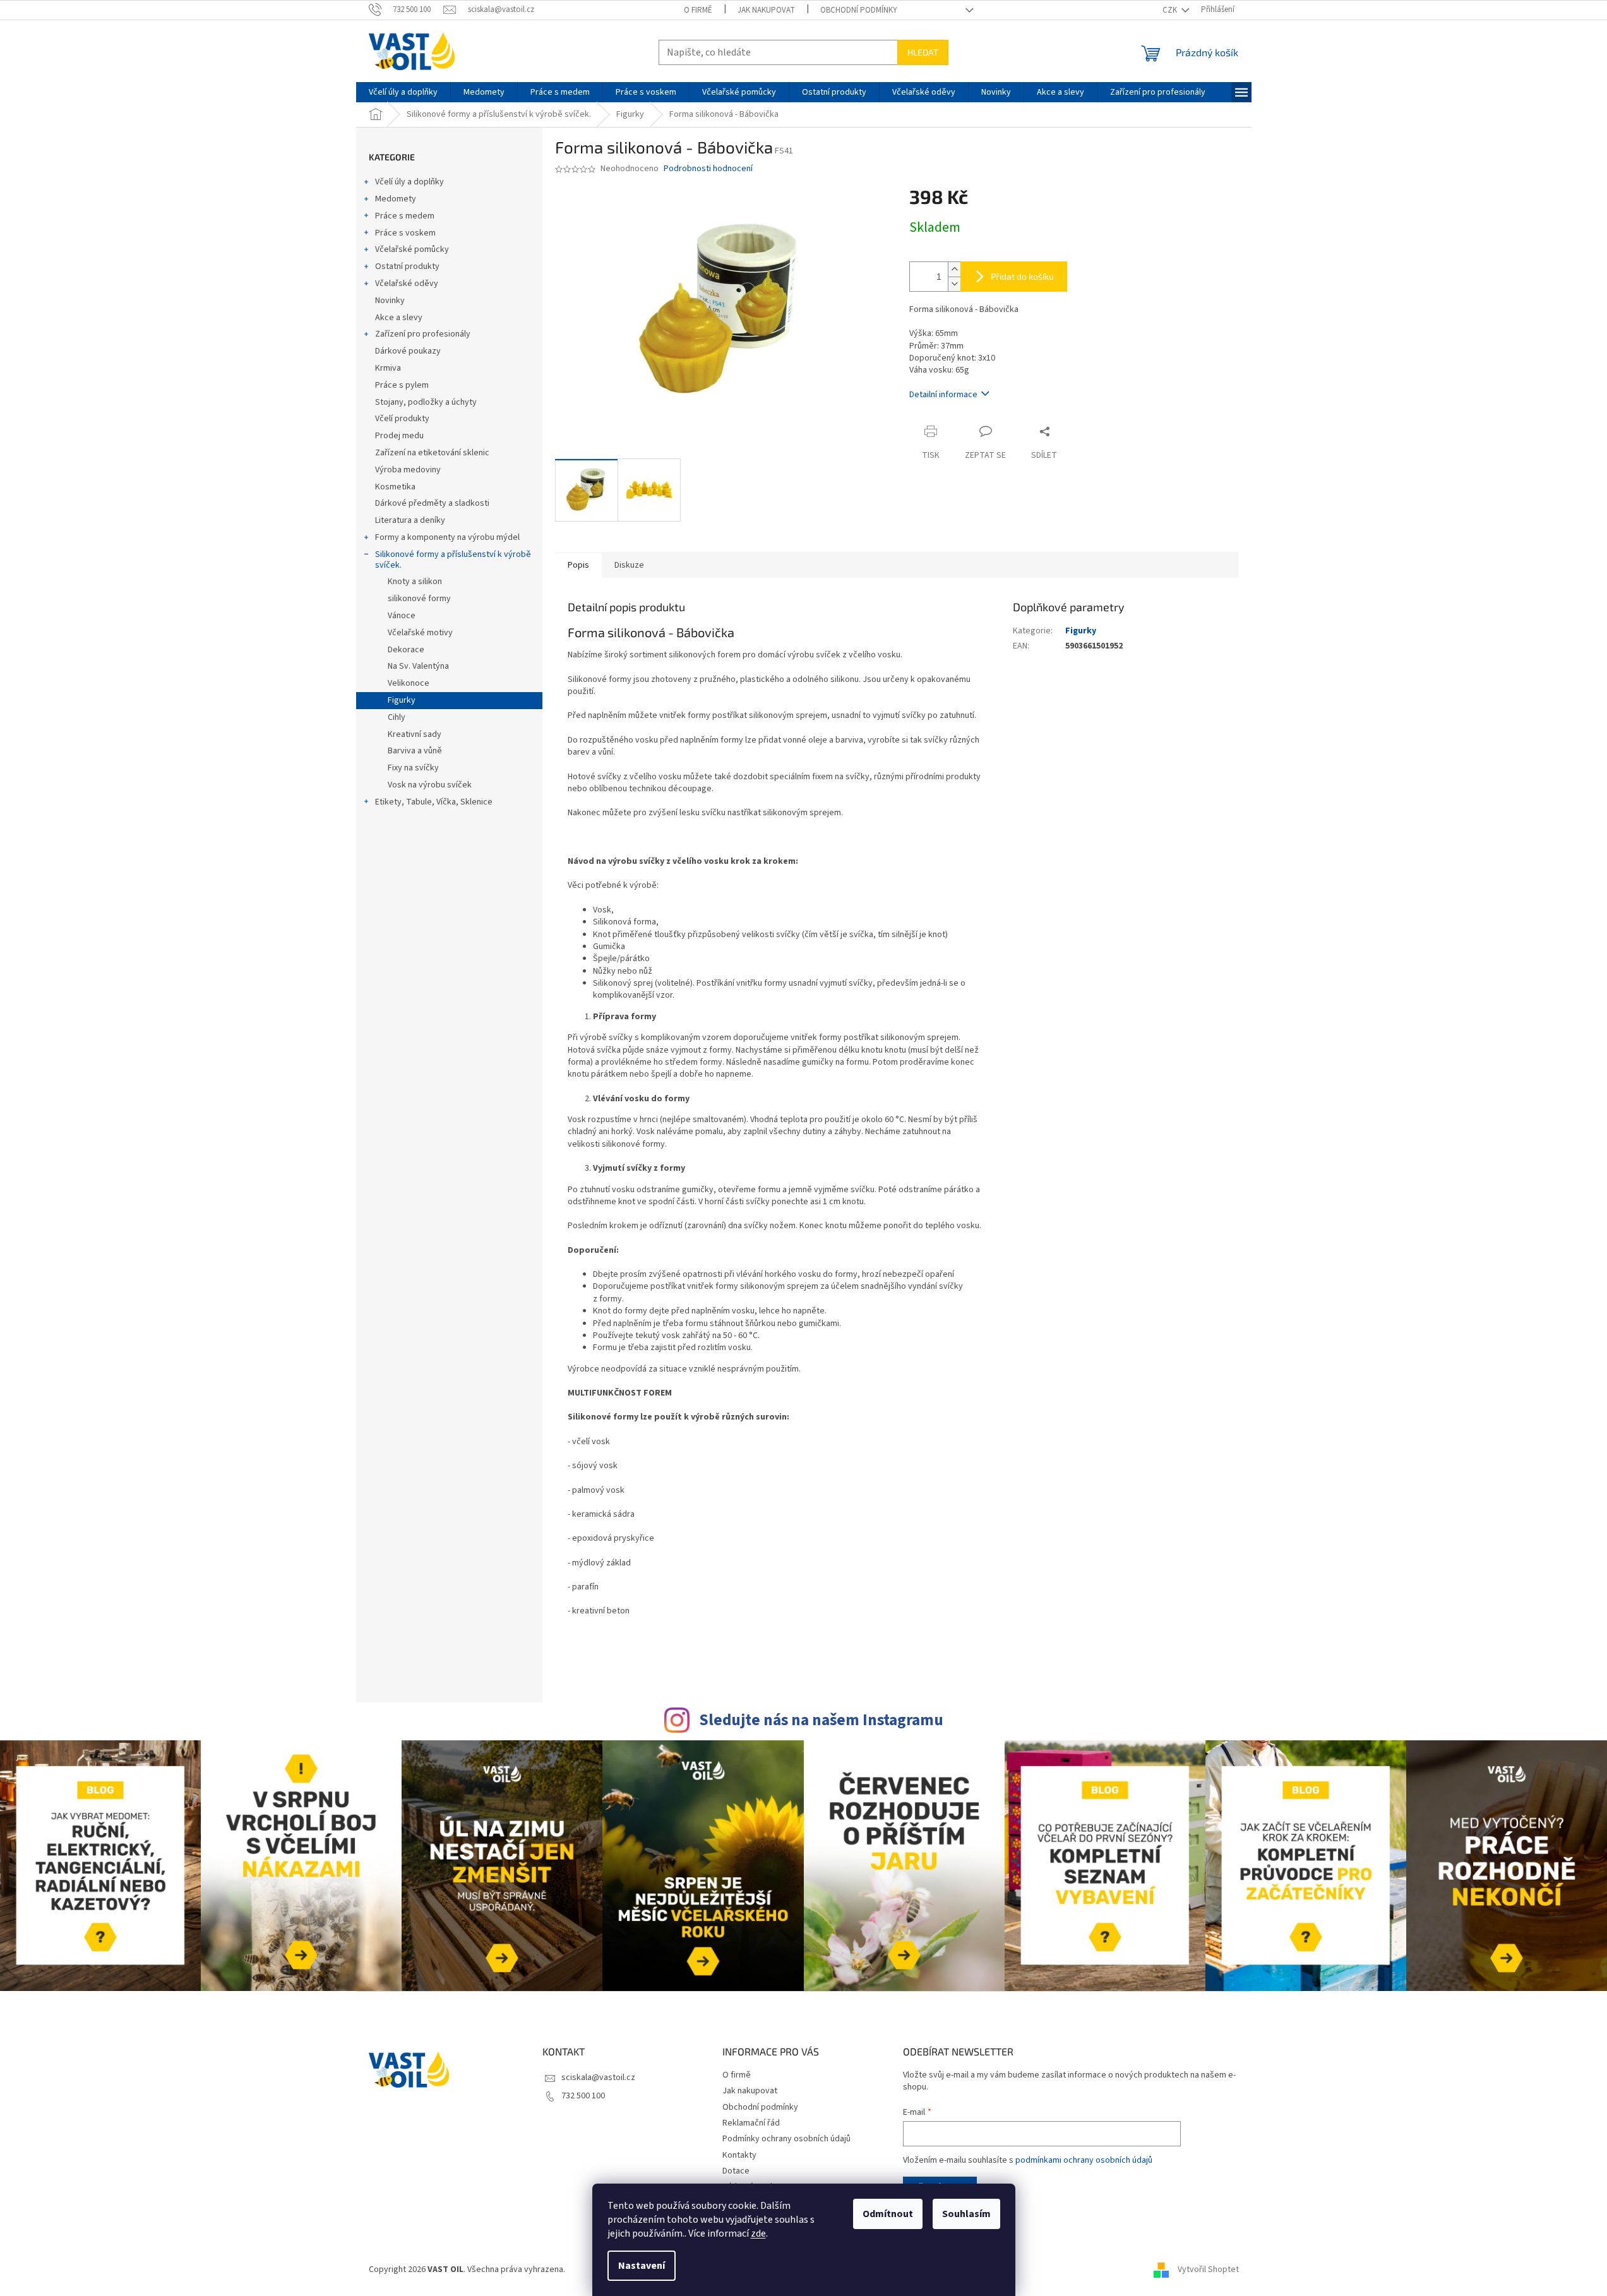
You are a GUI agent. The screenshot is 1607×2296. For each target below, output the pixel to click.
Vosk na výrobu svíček (430, 785)
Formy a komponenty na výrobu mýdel (447, 537)
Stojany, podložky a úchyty (426, 402)
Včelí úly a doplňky (409, 182)
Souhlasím (966, 2214)
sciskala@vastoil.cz (598, 2078)
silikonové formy (419, 599)
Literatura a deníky (410, 520)
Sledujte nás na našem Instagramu (821, 1720)
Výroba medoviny (408, 470)
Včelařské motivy (420, 633)
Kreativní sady (415, 734)
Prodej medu (399, 436)
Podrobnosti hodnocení (708, 169)
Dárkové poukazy (408, 351)
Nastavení (642, 2266)
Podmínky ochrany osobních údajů (786, 2139)
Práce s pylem (402, 385)
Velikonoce (409, 683)
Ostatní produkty (407, 266)
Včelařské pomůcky (412, 249)
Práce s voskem (405, 233)
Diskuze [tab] (629, 565)
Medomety (396, 199)
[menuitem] (403, 92)
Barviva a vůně (415, 751)
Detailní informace (943, 395)
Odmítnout (888, 2214)
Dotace (736, 2171)
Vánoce (402, 616)
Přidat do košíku (1022, 276)
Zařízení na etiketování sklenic (432, 453)
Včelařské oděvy (407, 284)
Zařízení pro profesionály (423, 334)
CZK (1171, 10)
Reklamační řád (751, 2123)
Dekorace (406, 650)
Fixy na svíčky (413, 768)
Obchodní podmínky (859, 10)
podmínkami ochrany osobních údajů (1084, 2160)
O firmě (698, 10)
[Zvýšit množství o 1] (954, 269)
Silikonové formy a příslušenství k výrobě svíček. (453, 560)
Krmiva (388, 368)
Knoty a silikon (415, 582)
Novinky (390, 301)
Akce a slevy (399, 318)
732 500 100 (583, 2096)
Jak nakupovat (766, 10)
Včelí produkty (402, 419)
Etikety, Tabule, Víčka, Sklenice (434, 802)
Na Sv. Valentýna (418, 666)
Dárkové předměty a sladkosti (432, 503)
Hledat (923, 52)
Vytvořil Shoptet (1208, 2270)
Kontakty (739, 2155)
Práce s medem (405, 216)
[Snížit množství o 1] (954, 284)
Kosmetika (395, 487)
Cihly (397, 717)
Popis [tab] (578, 565)
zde (758, 2233)
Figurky (402, 700)
